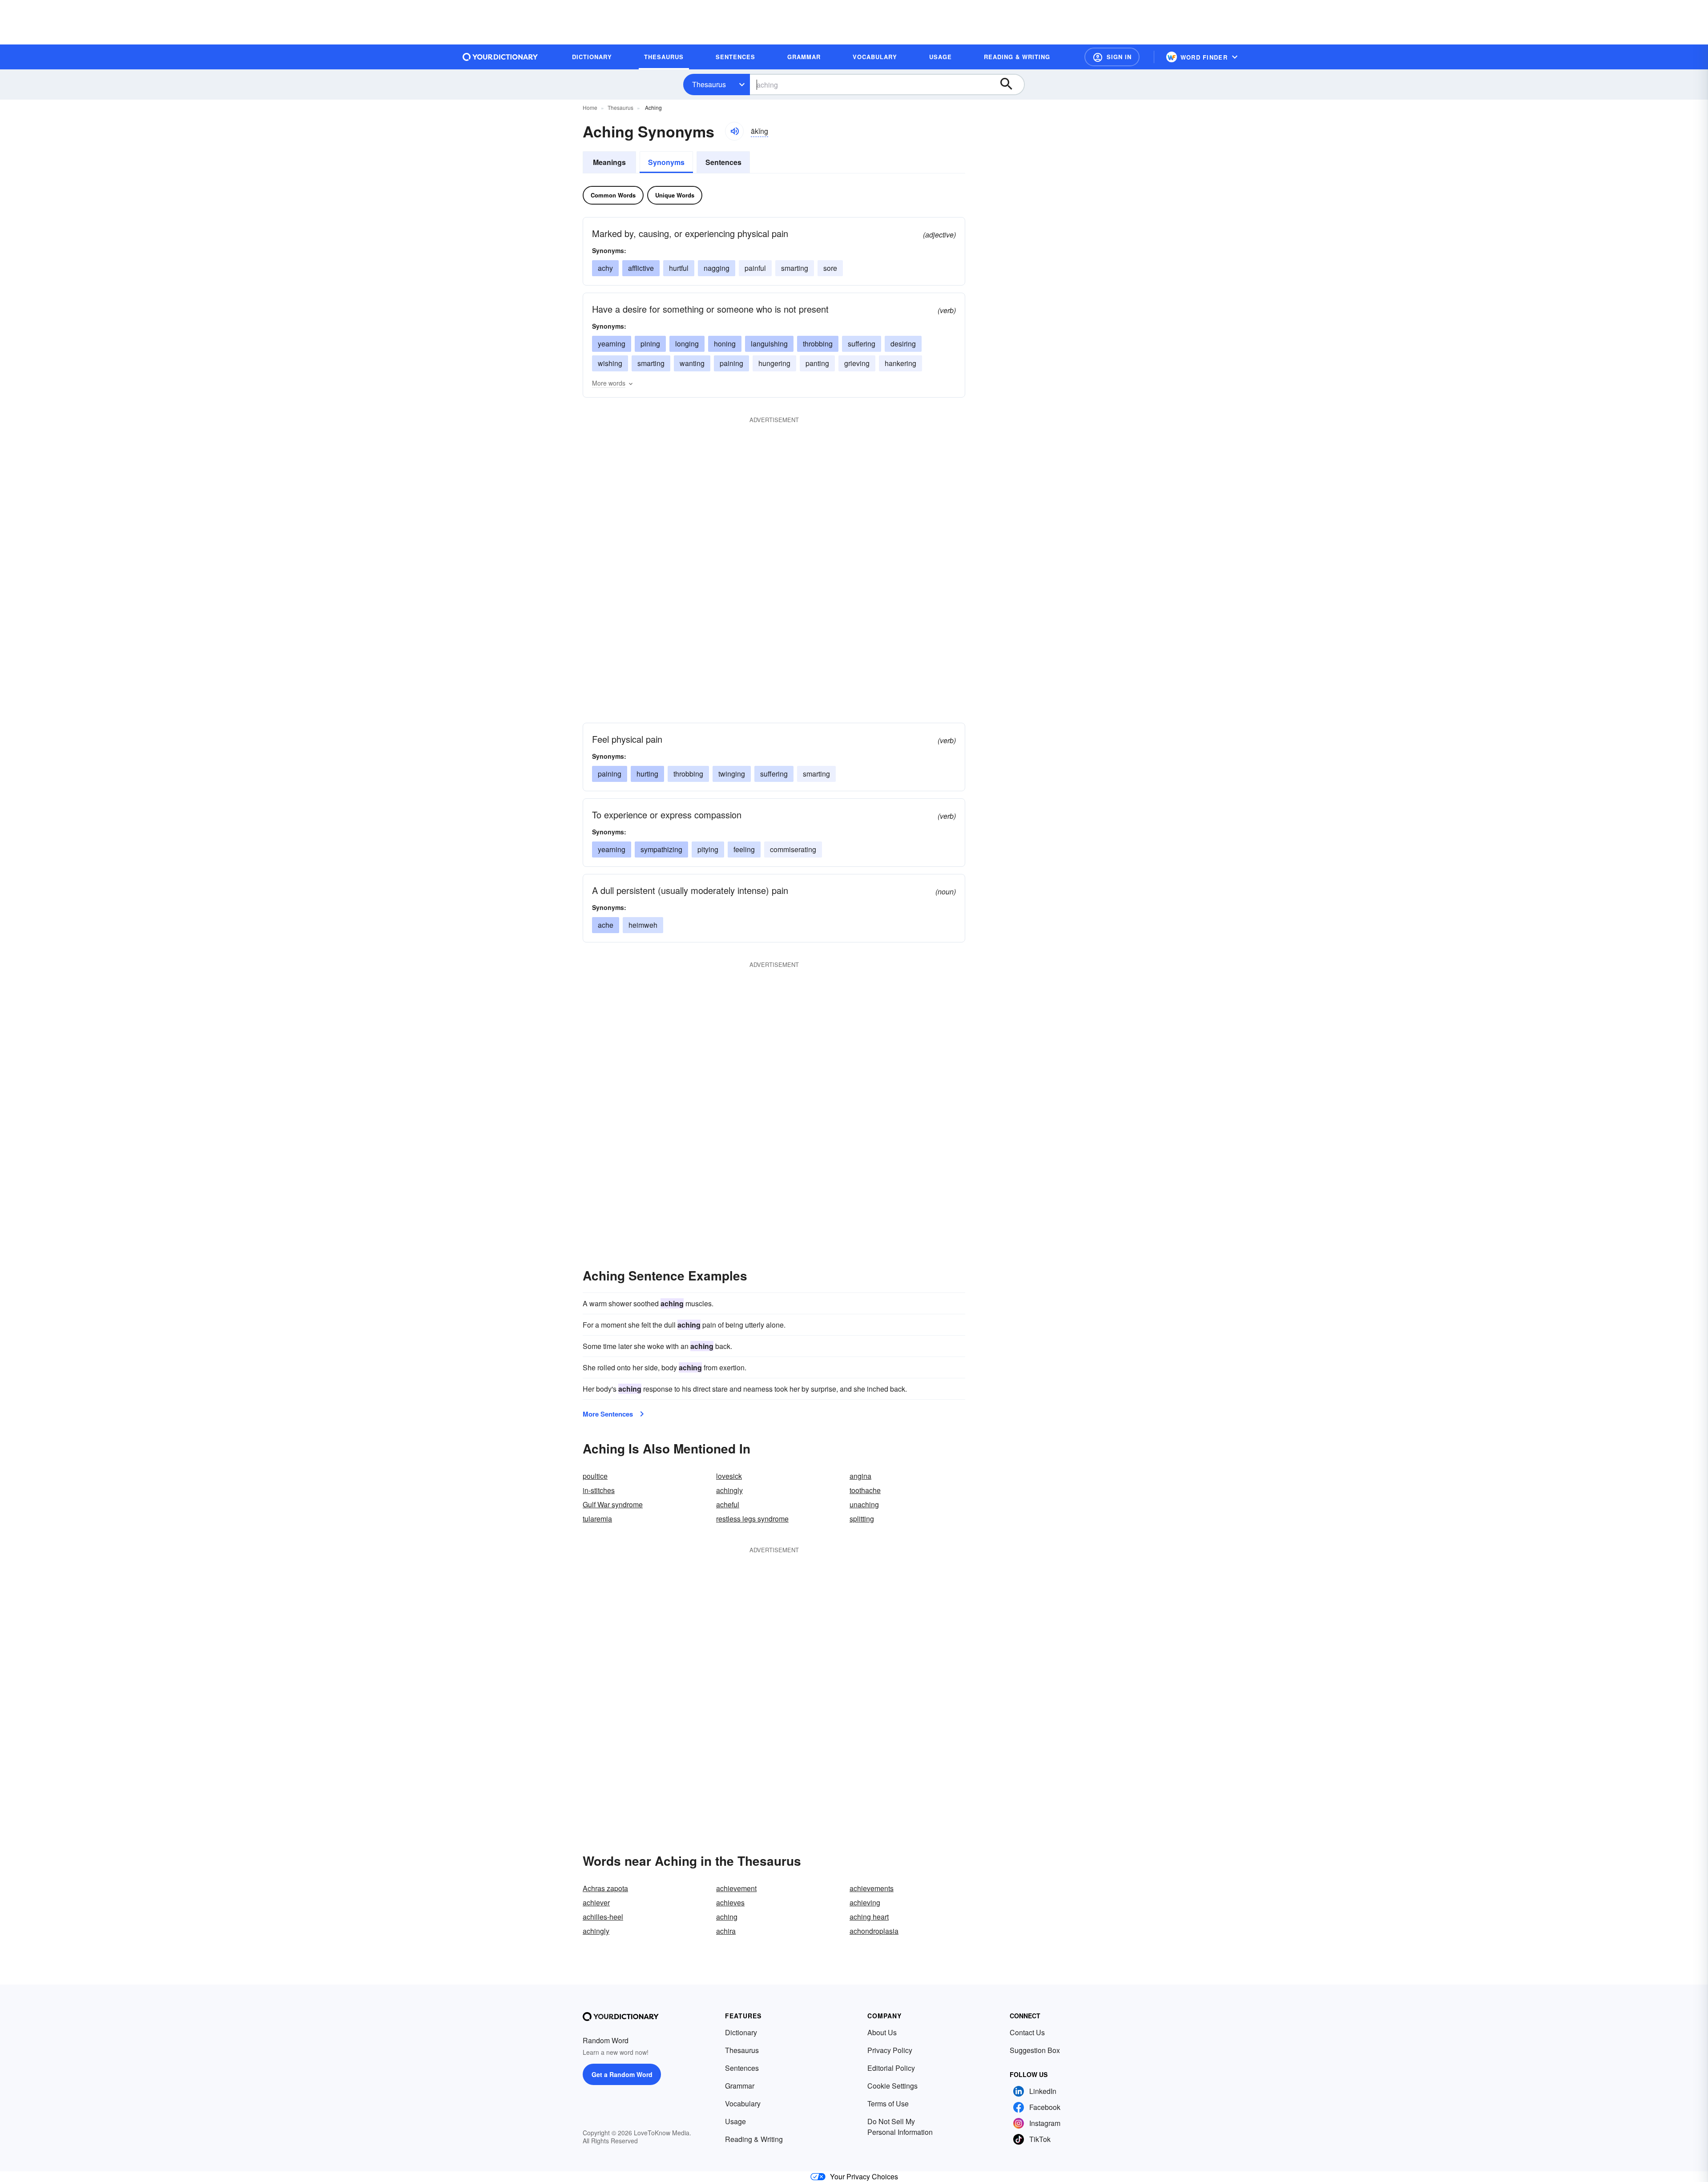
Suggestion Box (1035, 2050)
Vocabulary (743, 2103)
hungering (774, 363)
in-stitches (599, 1490)
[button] (1112, 57)
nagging (717, 268)
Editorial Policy (891, 2068)
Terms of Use (888, 2103)
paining (731, 363)
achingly (729, 1490)
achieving (865, 1902)
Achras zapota (605, 1888)
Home (590, 107)
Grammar (740, 2086)
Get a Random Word (622, 2074)
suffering (862, 344)
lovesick (729, 1476)
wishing (610, 363)
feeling (744, 849)
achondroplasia (874, 1931)
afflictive (641, 268)
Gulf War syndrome (613, 1504)
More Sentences (608, 1414)
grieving (857, 363)
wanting (692, 363)
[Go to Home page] (500, 57)
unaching (864, 1504)
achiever (596, 1902)
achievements (872, 1888)
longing (687, 344)
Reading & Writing (754, 2139)
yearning (612, 344)
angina (860, 1476)
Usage (735, 2121)
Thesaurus (709, 84)
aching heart (869, 1917)
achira (726, 1931)
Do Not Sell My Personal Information (900, 2127)
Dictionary (741, 2032)
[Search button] (1011, 85)
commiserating (793, 849)
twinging (732, 774)
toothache (865, 1490)
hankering (900, 363)
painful (755, 268)
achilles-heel (603, 1917)
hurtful (679, 268)
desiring (903, 344)
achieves (730, 1902)
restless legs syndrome (752, 1519)
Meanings (609, 162)
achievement (736, 1888)
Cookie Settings (892, 2086)
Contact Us (1027, 2032)
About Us (882, 2032)
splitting (862, 1519)
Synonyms (666, 162)
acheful (728, 1504)
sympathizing (661, 849)
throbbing (818, 344)
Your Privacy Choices (864, 2176)
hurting (647, 774)
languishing (769, 344)
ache (606, 925)
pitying (708, 849)
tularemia (597, 1519)
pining (650, 344)
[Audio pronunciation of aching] (734, 131)
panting (817, 363)
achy (605, 268)
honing (725, 344)
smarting (795, 268)
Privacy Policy (890, 2050)
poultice (595, 1476)
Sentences (723, 162)
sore (830, 268)
